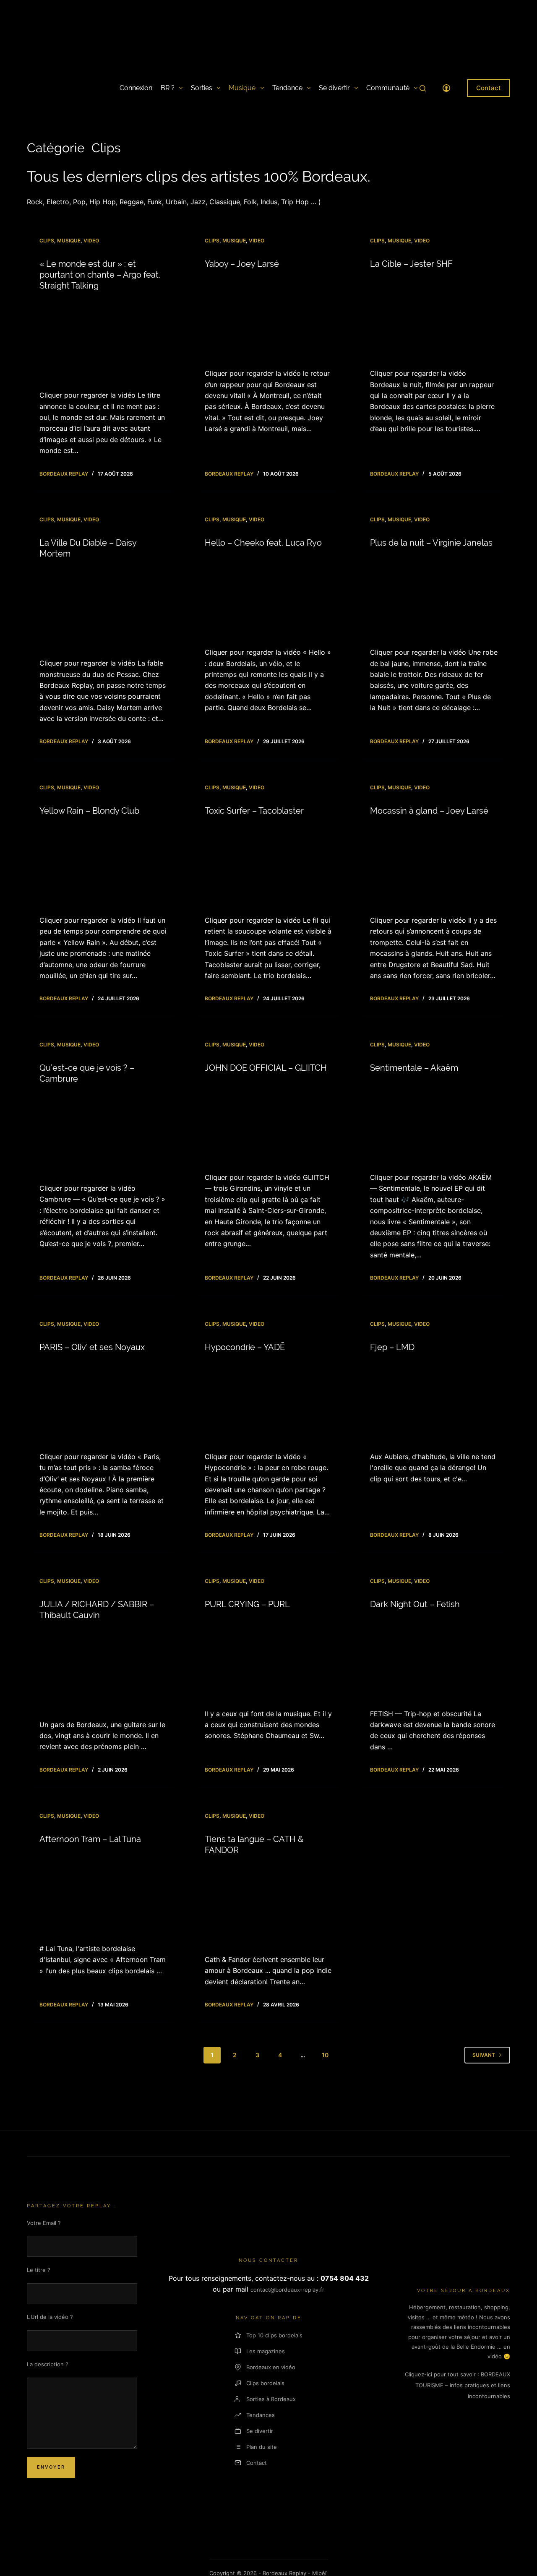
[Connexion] (446, 88)
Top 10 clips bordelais (274, 2335)
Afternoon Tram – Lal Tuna (90, 1839)
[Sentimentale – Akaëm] (434, 1123)
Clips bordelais (265, 2383)
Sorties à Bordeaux (271, 2399)
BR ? (168, 88)
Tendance (287, 88)
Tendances (261, 2415)
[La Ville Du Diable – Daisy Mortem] (103, 608)
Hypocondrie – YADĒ (245, 1347)
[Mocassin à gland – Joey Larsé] (434, 865)
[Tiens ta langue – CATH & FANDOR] (268, 1905)
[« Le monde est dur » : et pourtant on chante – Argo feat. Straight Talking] (103, 340)
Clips (47, 241)
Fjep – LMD (392, 1347)
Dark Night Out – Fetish (415, 1604)
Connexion (136, 88)
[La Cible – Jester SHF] (434, 319)
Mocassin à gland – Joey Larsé (429, 811)
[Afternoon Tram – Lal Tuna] (103, 1894)
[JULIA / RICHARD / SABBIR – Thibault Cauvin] (103, 1670)
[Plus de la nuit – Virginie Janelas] (434, 597)
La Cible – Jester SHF (411, 264)
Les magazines (266, 2351)
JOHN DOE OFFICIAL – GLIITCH (266, 1068)
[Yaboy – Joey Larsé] (268, 319)
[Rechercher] (423, 88)
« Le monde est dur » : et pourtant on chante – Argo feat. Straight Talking (100, 275)
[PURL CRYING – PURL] (268, 1659)
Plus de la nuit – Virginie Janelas (431, 543)
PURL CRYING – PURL (247, 1604)
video (91, 241)
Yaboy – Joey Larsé (242, 264)
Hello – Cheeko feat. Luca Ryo (263, 543)
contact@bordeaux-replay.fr (287, 2290)
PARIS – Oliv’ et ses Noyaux (92, 1347)
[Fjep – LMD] (434, 1402)
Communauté (388, 88)
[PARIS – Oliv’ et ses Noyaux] (103, 1402)
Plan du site (262, 2447)
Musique (242, 88)
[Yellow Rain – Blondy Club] (103, 865)
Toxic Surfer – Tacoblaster (254, 811)
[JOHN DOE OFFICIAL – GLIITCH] (268, 1123)
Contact (489, 88)
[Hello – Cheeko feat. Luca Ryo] (268, 597)
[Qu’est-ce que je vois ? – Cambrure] (103, 1133)
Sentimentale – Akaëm (414, 1068)
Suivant (484, 2055)
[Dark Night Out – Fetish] (434, 1659)
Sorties (202, 88)
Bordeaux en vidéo (271, 2367)
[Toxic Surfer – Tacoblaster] (268, 865)
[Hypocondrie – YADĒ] (268, 1402)
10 (325, 2055)
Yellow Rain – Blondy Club (89, 811)
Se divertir (334, 88)
